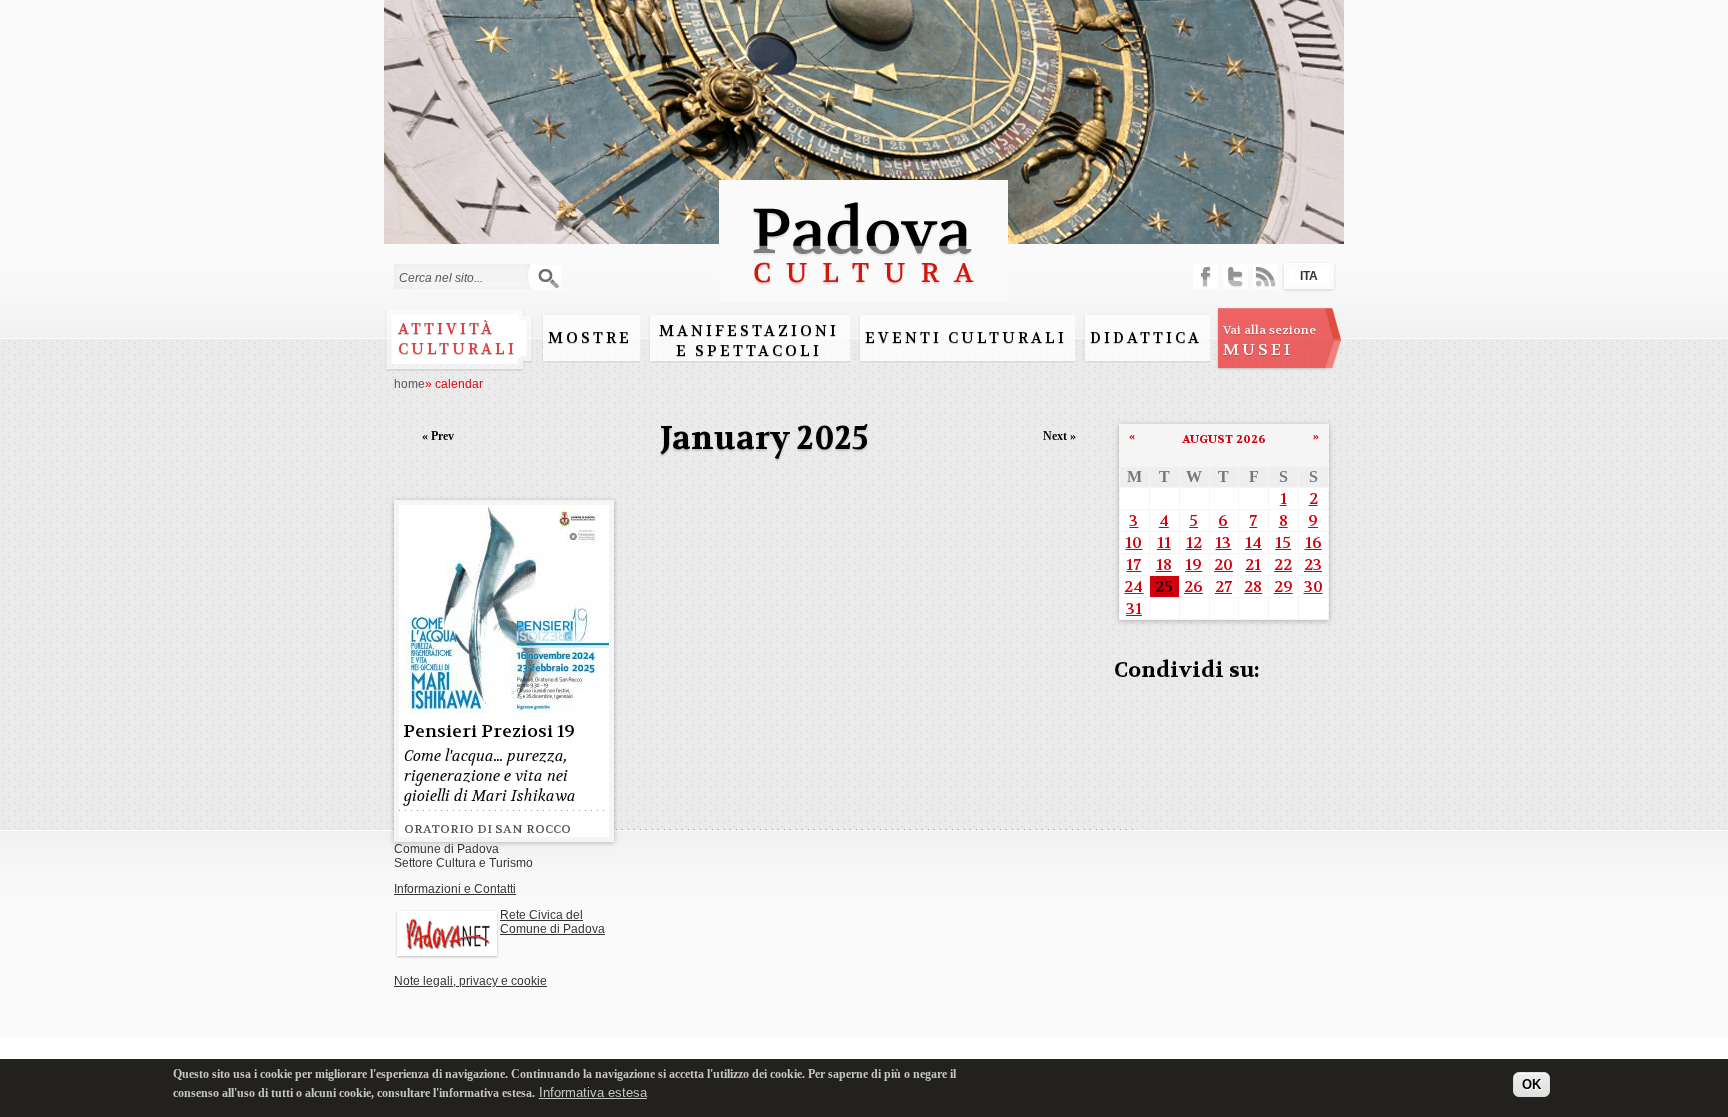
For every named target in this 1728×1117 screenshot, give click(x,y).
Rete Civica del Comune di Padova (552, 922)
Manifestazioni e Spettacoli (749, 341)
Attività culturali (457, 339)
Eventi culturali (966, 338)
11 (1164, 542)
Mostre (590, 338)
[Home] (863, 292)
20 (1223, 564)
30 (1313, 586)
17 (1133, 564)
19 (1193, 564)
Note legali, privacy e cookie (470, 981)
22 (1283, 564)
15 (1283, 542)
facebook (1205, 276)
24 (1133, 586)
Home (409, 384)
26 (1193, 586)
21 (1253, 564)
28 (1253, 586)
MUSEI (1269, 341)
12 (1194, 542)
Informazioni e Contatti (455, 889)
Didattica (1146, 338)
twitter (1235, 276)
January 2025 (764, 438)
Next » (1059, 436)
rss (1265, 276)
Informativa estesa (593, 1091)
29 (1283, 586)
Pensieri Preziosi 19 (489, 731)
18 (1164, 564)
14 (1253, 542)
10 (1133, 542)
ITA (1309, 276)
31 (1134, 608)
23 (1313, 564)
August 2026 (1224, 439)
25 (1164, 586)
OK (1531, 1084)
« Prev (438, 436)
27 (1223, 586)
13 (1223, 542)
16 (1313, 542)
